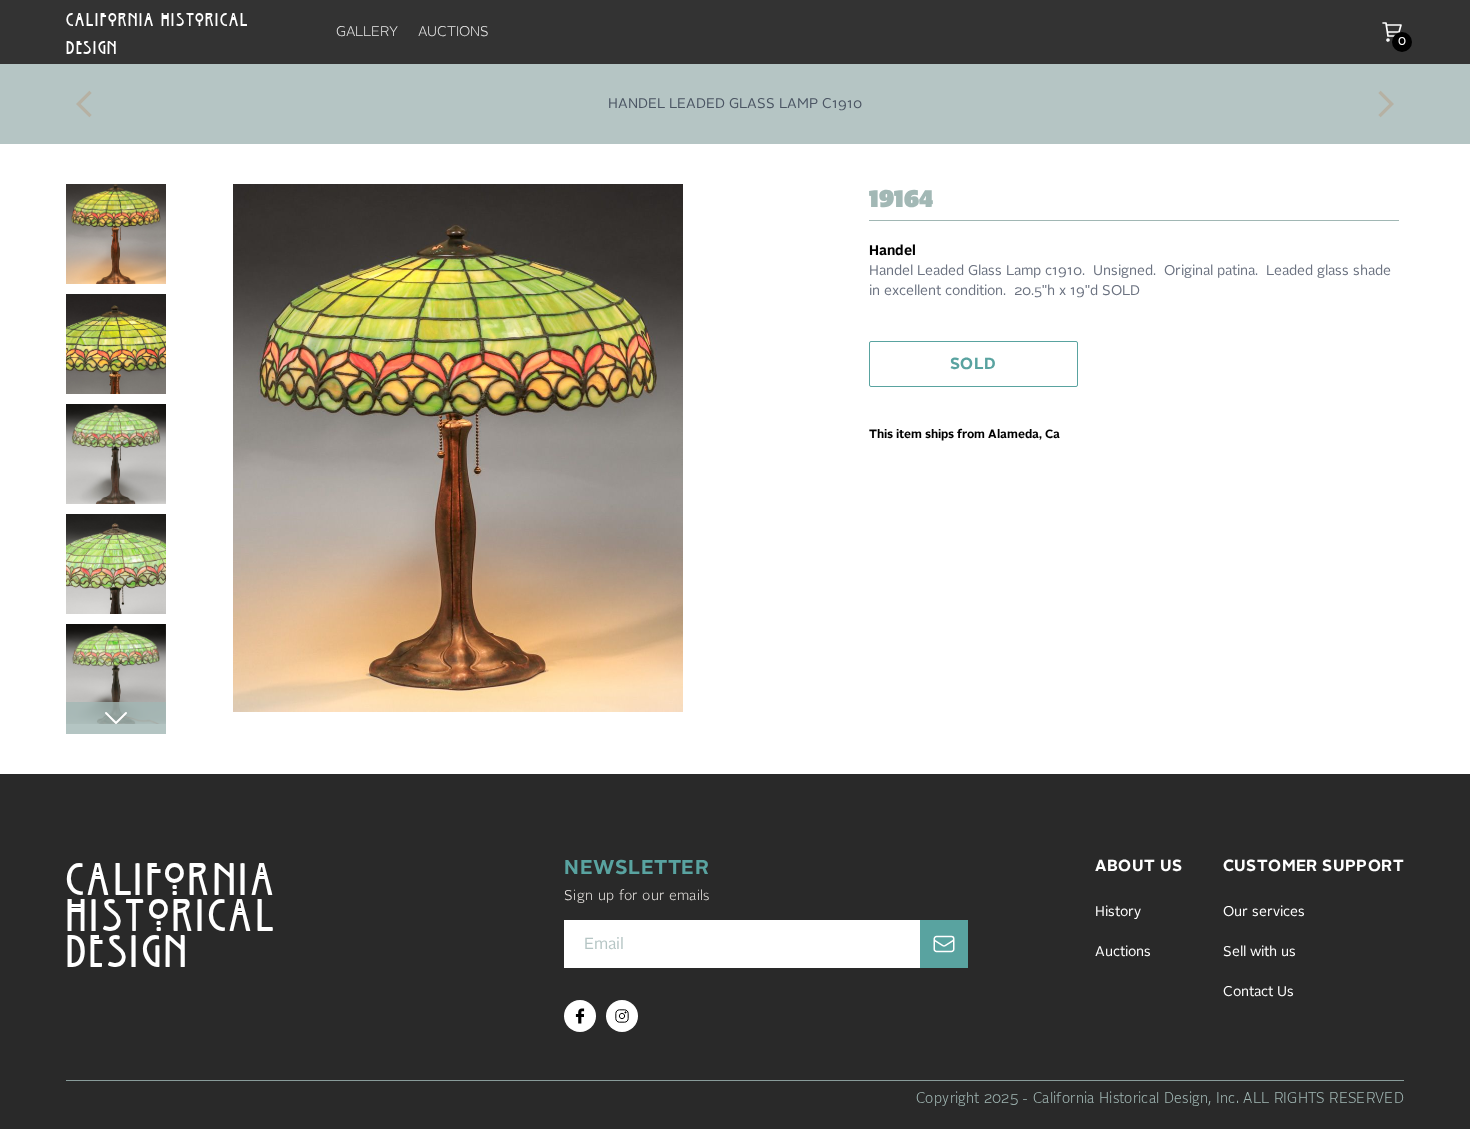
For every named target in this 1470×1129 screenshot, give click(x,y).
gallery (367, 32)
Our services (1264, 912)
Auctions (1123, 952)
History (1118, 912)
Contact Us (1258, 992)
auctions (453, 32)
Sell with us (1259, 952)
